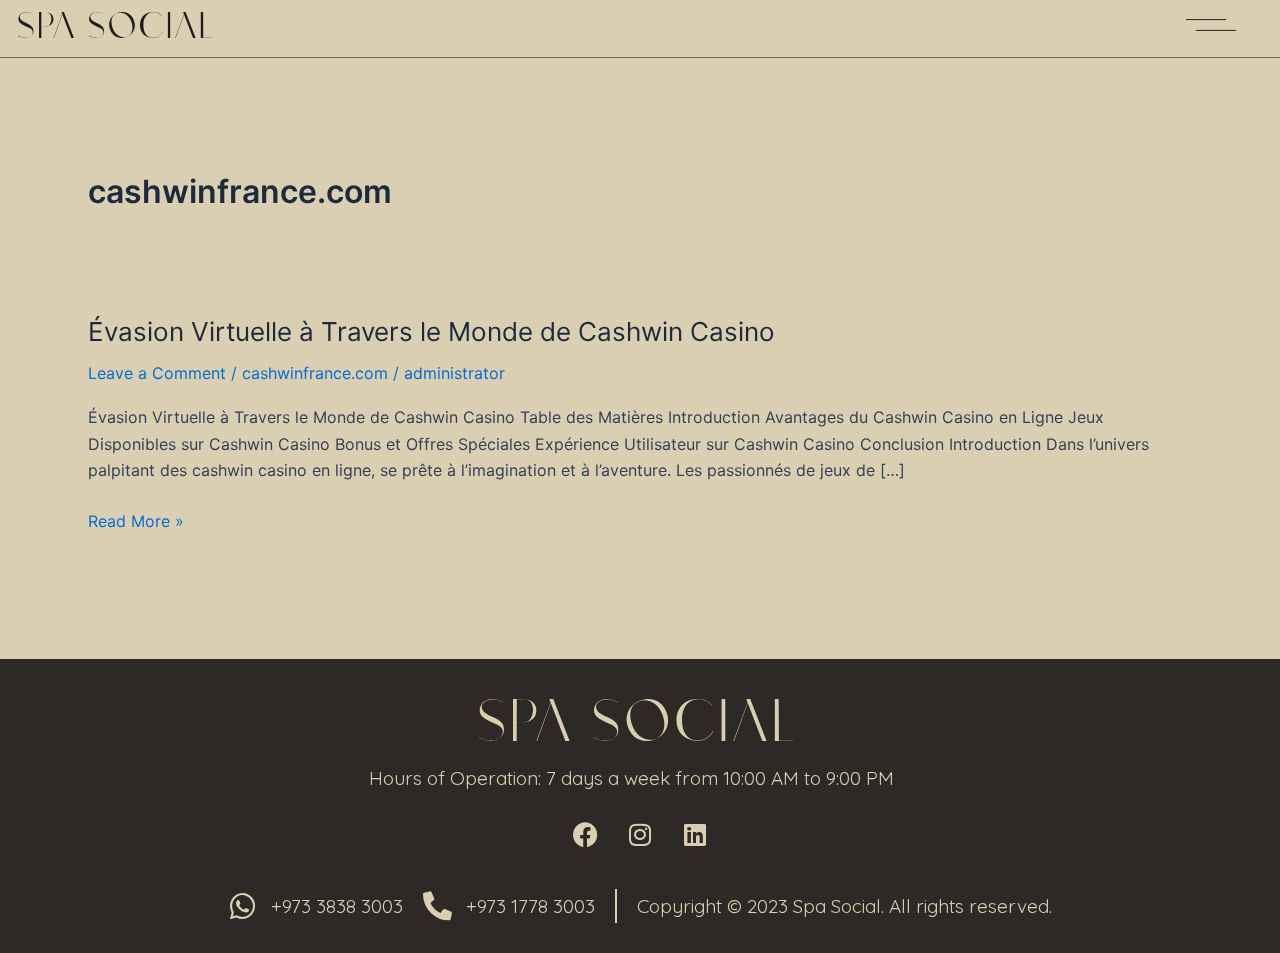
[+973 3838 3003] (242, 906)
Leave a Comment (157, 373)
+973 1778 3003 (530, 906)
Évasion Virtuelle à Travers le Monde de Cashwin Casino (431, 331)
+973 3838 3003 (337, 906)
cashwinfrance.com (315, 373)
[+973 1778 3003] (437, 906)
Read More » (136, 521)
